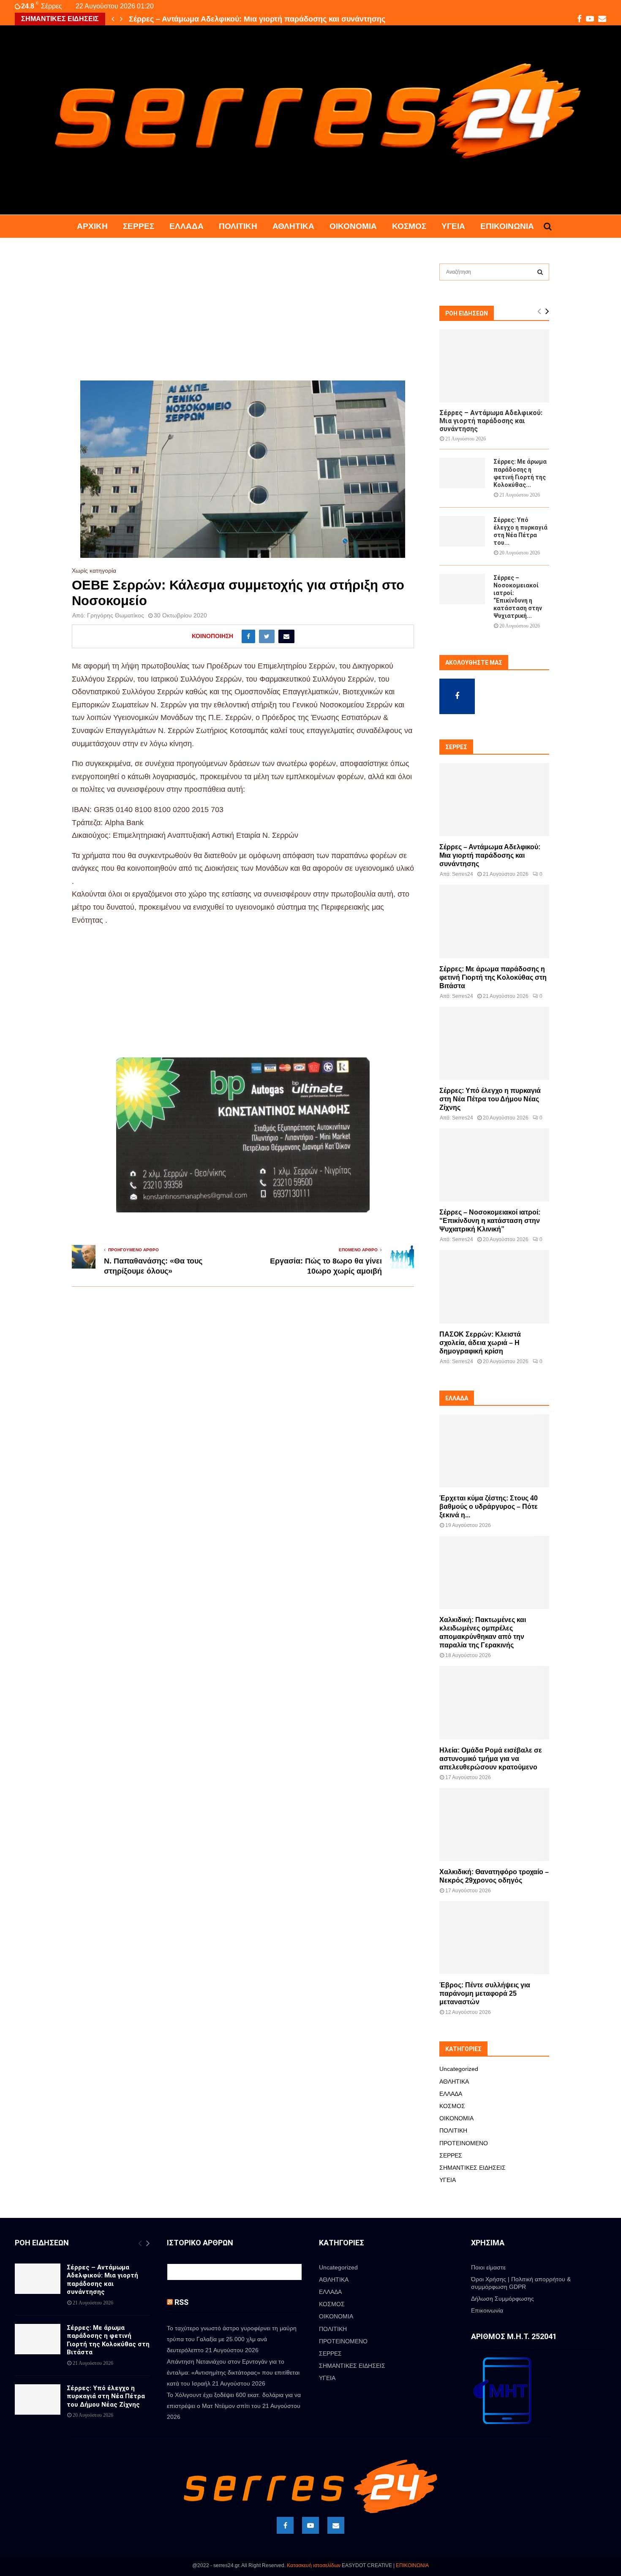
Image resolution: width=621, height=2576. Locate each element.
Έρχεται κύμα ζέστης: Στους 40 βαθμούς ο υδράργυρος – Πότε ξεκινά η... (489, 1507)
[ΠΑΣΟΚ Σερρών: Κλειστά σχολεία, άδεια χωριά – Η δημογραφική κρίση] (494, 1287)
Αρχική (92, 226)
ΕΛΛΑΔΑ (187, 226)
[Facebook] (285, 2525)
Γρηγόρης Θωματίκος (116, 615)
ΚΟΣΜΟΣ (409, 226)
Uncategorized (459, 2069)
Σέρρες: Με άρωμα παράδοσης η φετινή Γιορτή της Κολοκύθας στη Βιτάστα (493, 977)
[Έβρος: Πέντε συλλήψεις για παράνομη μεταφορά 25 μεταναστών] (494, 1938)
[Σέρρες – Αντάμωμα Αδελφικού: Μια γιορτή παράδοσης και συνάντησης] (494, 366)
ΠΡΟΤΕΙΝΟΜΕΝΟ (464, 2143)
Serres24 (463, 874)
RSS (181, 2302)
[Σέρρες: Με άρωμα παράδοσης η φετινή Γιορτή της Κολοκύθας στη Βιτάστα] (462, 473)
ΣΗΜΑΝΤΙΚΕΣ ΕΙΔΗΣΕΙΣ (473, 2168)
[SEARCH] (540, 272)
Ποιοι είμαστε (488, 2267)
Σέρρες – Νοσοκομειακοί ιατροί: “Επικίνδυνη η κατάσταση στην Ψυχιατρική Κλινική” (490, 1221)
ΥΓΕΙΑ (453, 226)
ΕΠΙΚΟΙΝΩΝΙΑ (412, 2565)
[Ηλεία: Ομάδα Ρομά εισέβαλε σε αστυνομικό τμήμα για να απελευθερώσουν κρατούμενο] (494, 1702)
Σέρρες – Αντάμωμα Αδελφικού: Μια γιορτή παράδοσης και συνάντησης (257, 19)
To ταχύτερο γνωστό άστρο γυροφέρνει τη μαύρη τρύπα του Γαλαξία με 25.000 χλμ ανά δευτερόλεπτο (232, 2339)
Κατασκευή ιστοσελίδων (314, 2565)
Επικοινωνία (507, 226)
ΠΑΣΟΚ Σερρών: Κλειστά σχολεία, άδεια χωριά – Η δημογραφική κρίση (480, 1343)
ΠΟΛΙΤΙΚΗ (238, 226)
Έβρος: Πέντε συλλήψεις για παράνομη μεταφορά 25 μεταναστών (485, 1993)
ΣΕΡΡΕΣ (139, 226)
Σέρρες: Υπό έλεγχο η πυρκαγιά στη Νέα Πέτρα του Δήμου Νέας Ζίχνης (490, 1099)
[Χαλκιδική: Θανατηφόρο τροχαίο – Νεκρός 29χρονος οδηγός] (494, 1825)
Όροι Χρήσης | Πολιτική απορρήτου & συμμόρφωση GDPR (521, 2283)
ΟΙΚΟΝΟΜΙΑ (353, 226)
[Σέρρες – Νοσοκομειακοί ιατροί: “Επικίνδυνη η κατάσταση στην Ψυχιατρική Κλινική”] (462, 589)
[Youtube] (310, 2525)
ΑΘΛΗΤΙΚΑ (293, 226)
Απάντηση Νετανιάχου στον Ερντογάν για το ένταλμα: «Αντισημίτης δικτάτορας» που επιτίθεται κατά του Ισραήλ (233, 2372)
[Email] (336, 2525)
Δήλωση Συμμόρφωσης (503, 2299)
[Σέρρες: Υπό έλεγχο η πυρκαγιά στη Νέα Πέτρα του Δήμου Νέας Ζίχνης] (462, 531)
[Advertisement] (243, 318)
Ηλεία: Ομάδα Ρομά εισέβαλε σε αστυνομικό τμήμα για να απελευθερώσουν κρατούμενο (491, 1759)
